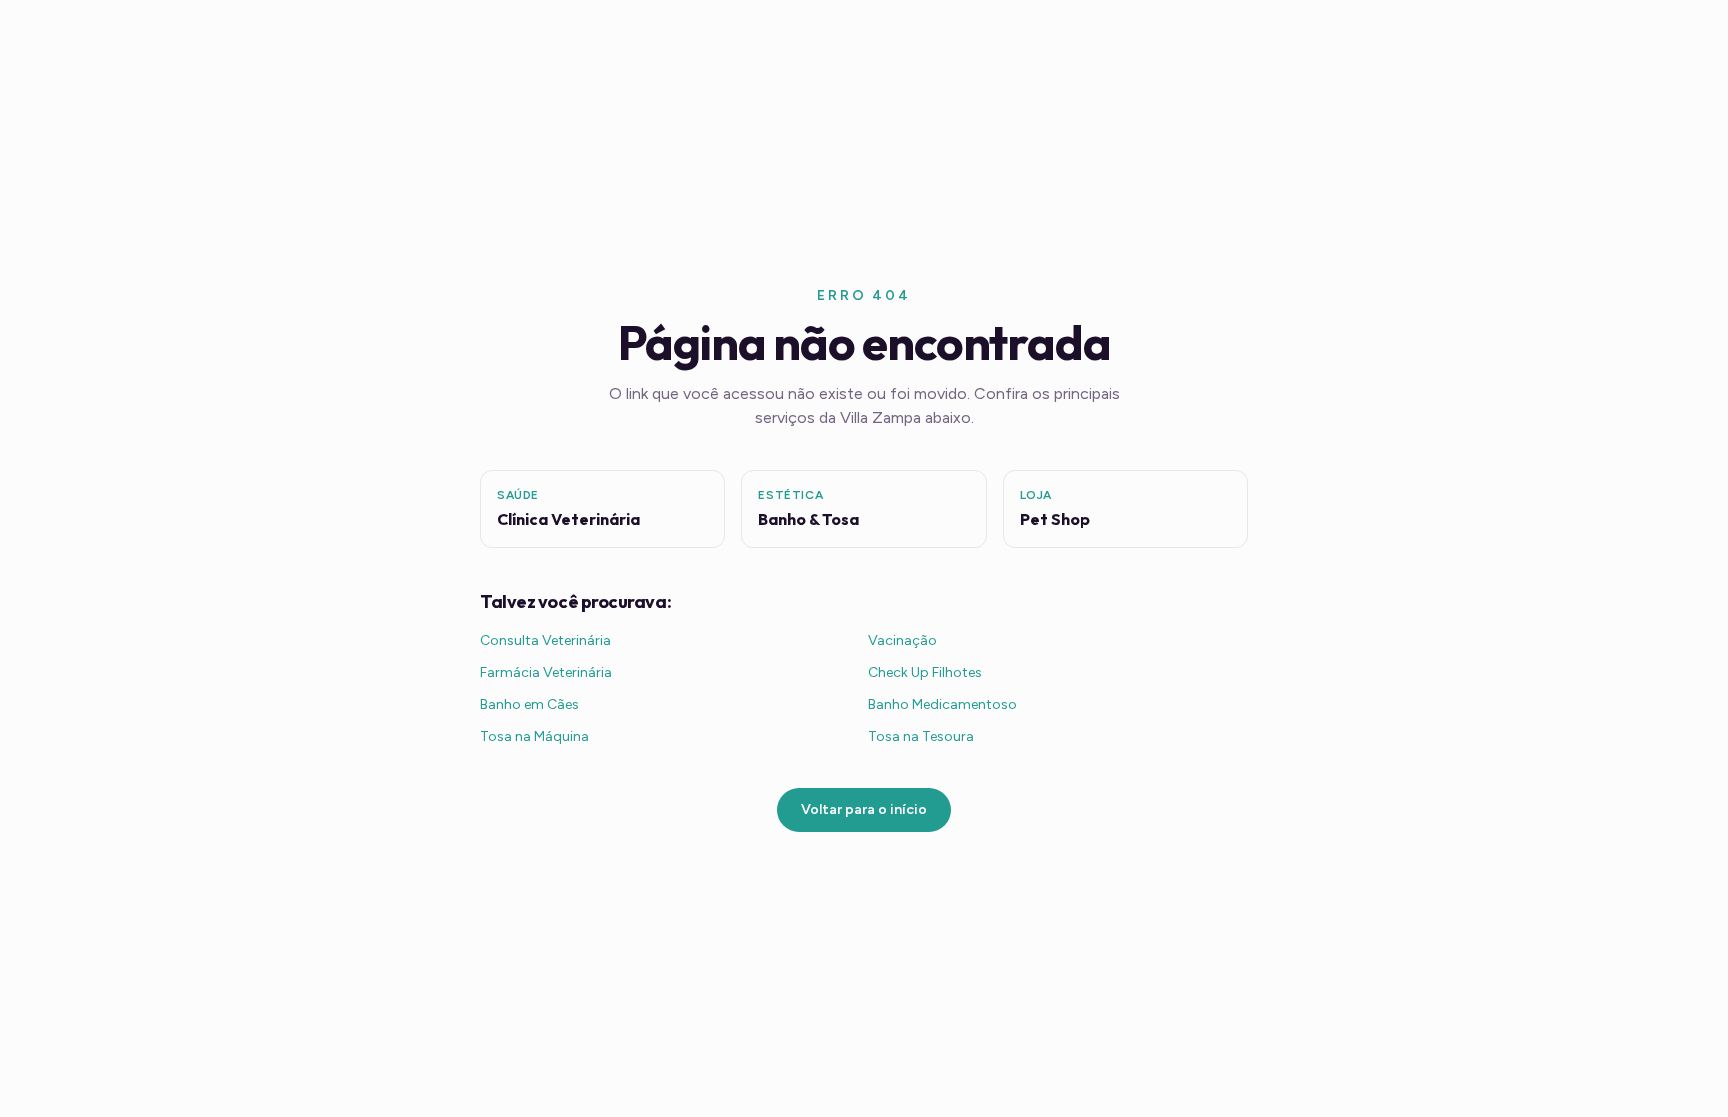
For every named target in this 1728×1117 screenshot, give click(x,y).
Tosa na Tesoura (921, 736)
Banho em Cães (529, 704)
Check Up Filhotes (925, 672)
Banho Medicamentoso (942, 704)
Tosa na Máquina (534, 736)
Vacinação (902, 640)
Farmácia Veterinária (546, 672)
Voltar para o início (864, 809)
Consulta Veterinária (545, 640)
